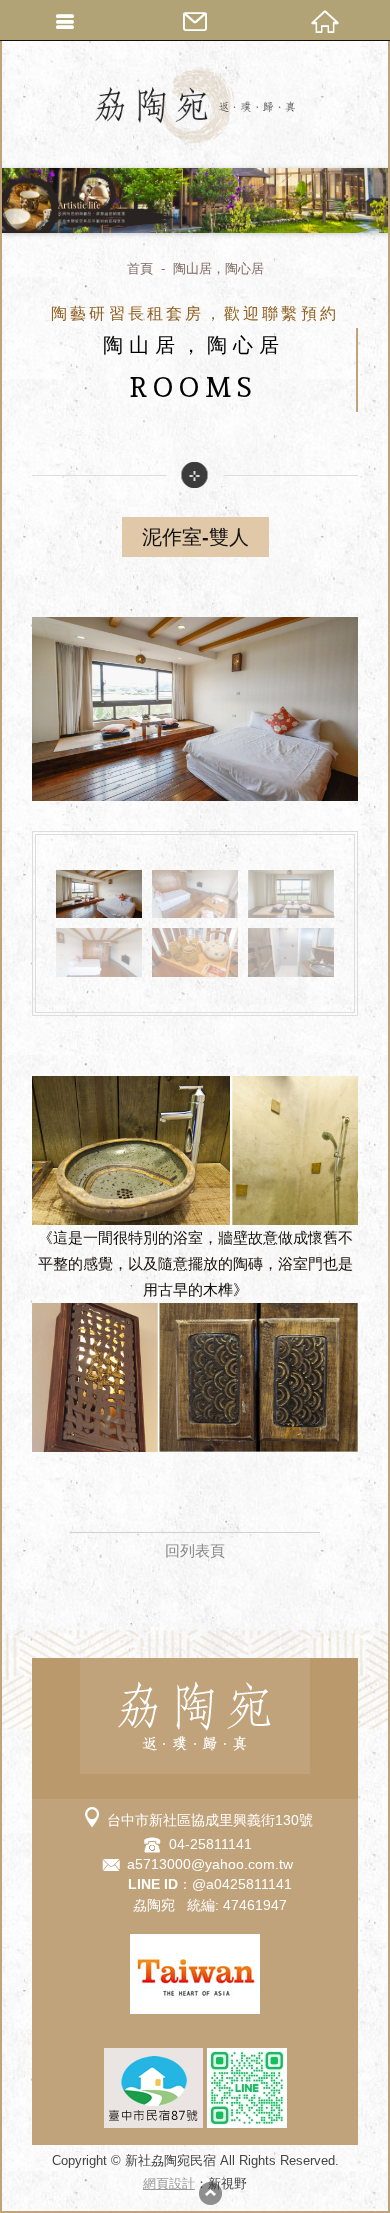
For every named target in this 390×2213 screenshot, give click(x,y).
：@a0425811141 (210, 1884)
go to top (210, 2193)
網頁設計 (169, 2183)
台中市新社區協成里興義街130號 (210, 1820)
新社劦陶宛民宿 (195, 105)
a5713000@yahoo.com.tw (210, 1864)
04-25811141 (210, 1844)
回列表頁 (195, 1550)
